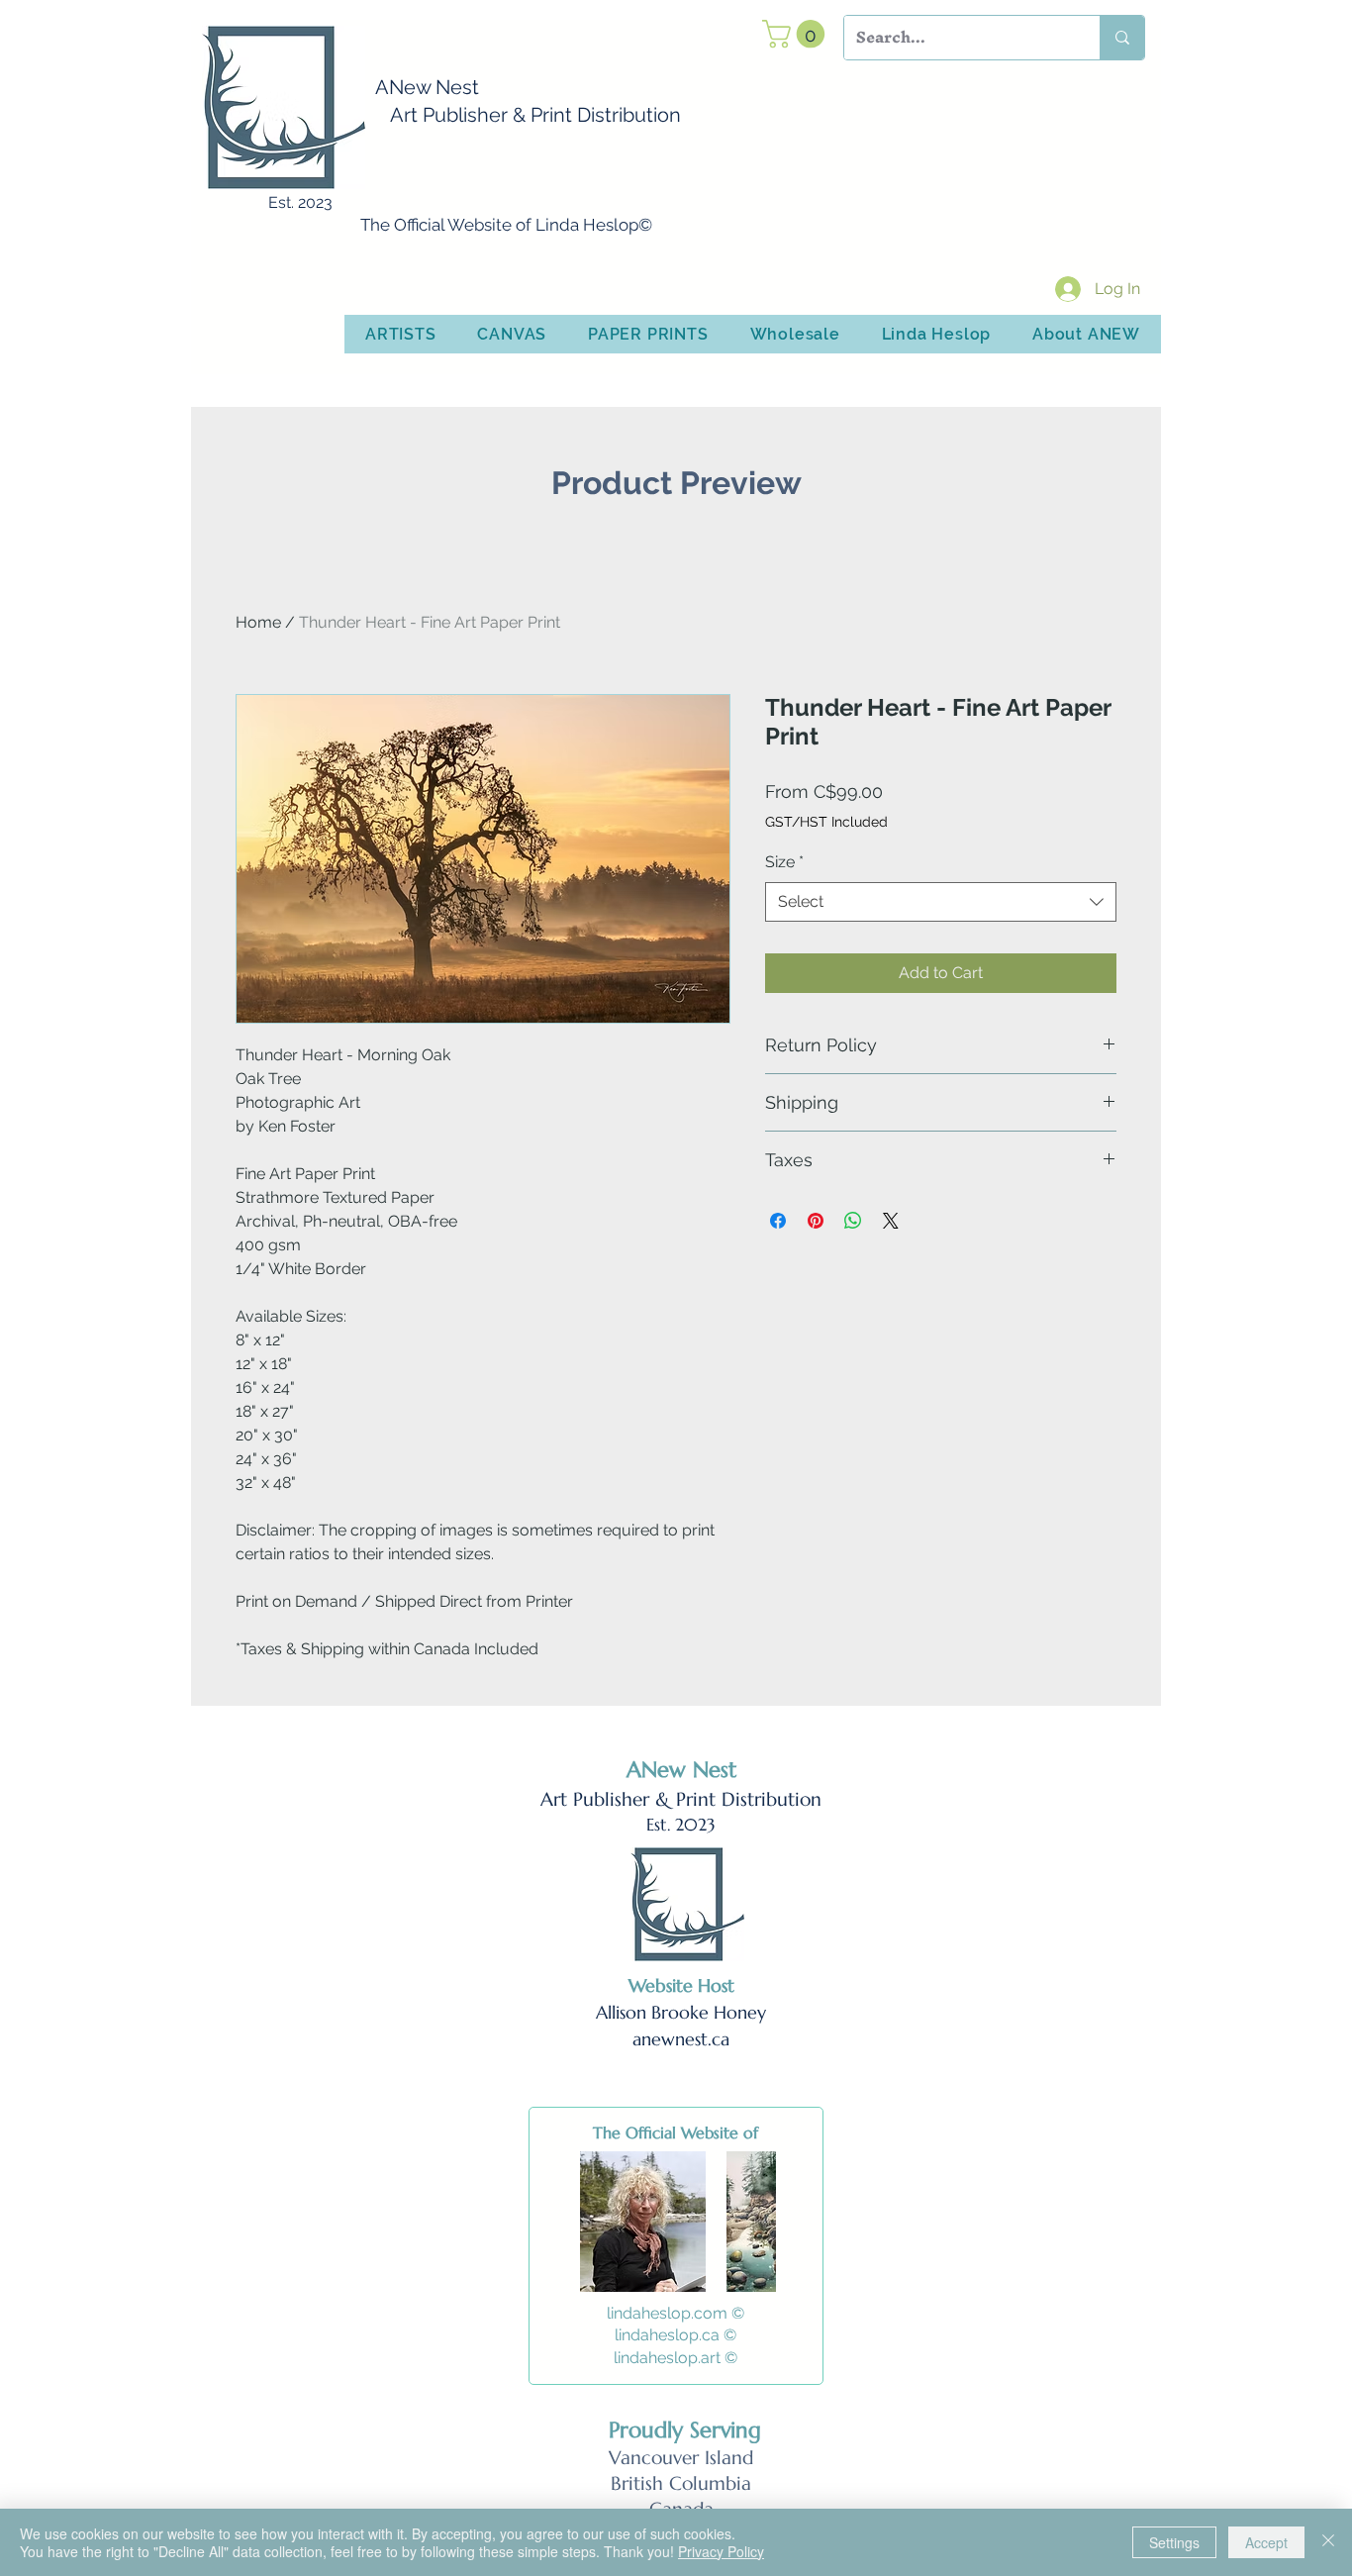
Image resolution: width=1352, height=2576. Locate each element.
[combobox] (941, 902)
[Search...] (1122, 38)
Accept (1266, 2542)
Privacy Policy (721, 2551)
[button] (797, 34)
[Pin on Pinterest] (816, 1221)
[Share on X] (891, 1221)
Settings (1174, 2542)
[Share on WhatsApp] (853, 1221)
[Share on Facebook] (778, 1221)
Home (258, 622)
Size (784, 862)
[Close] (1328, 2542)
